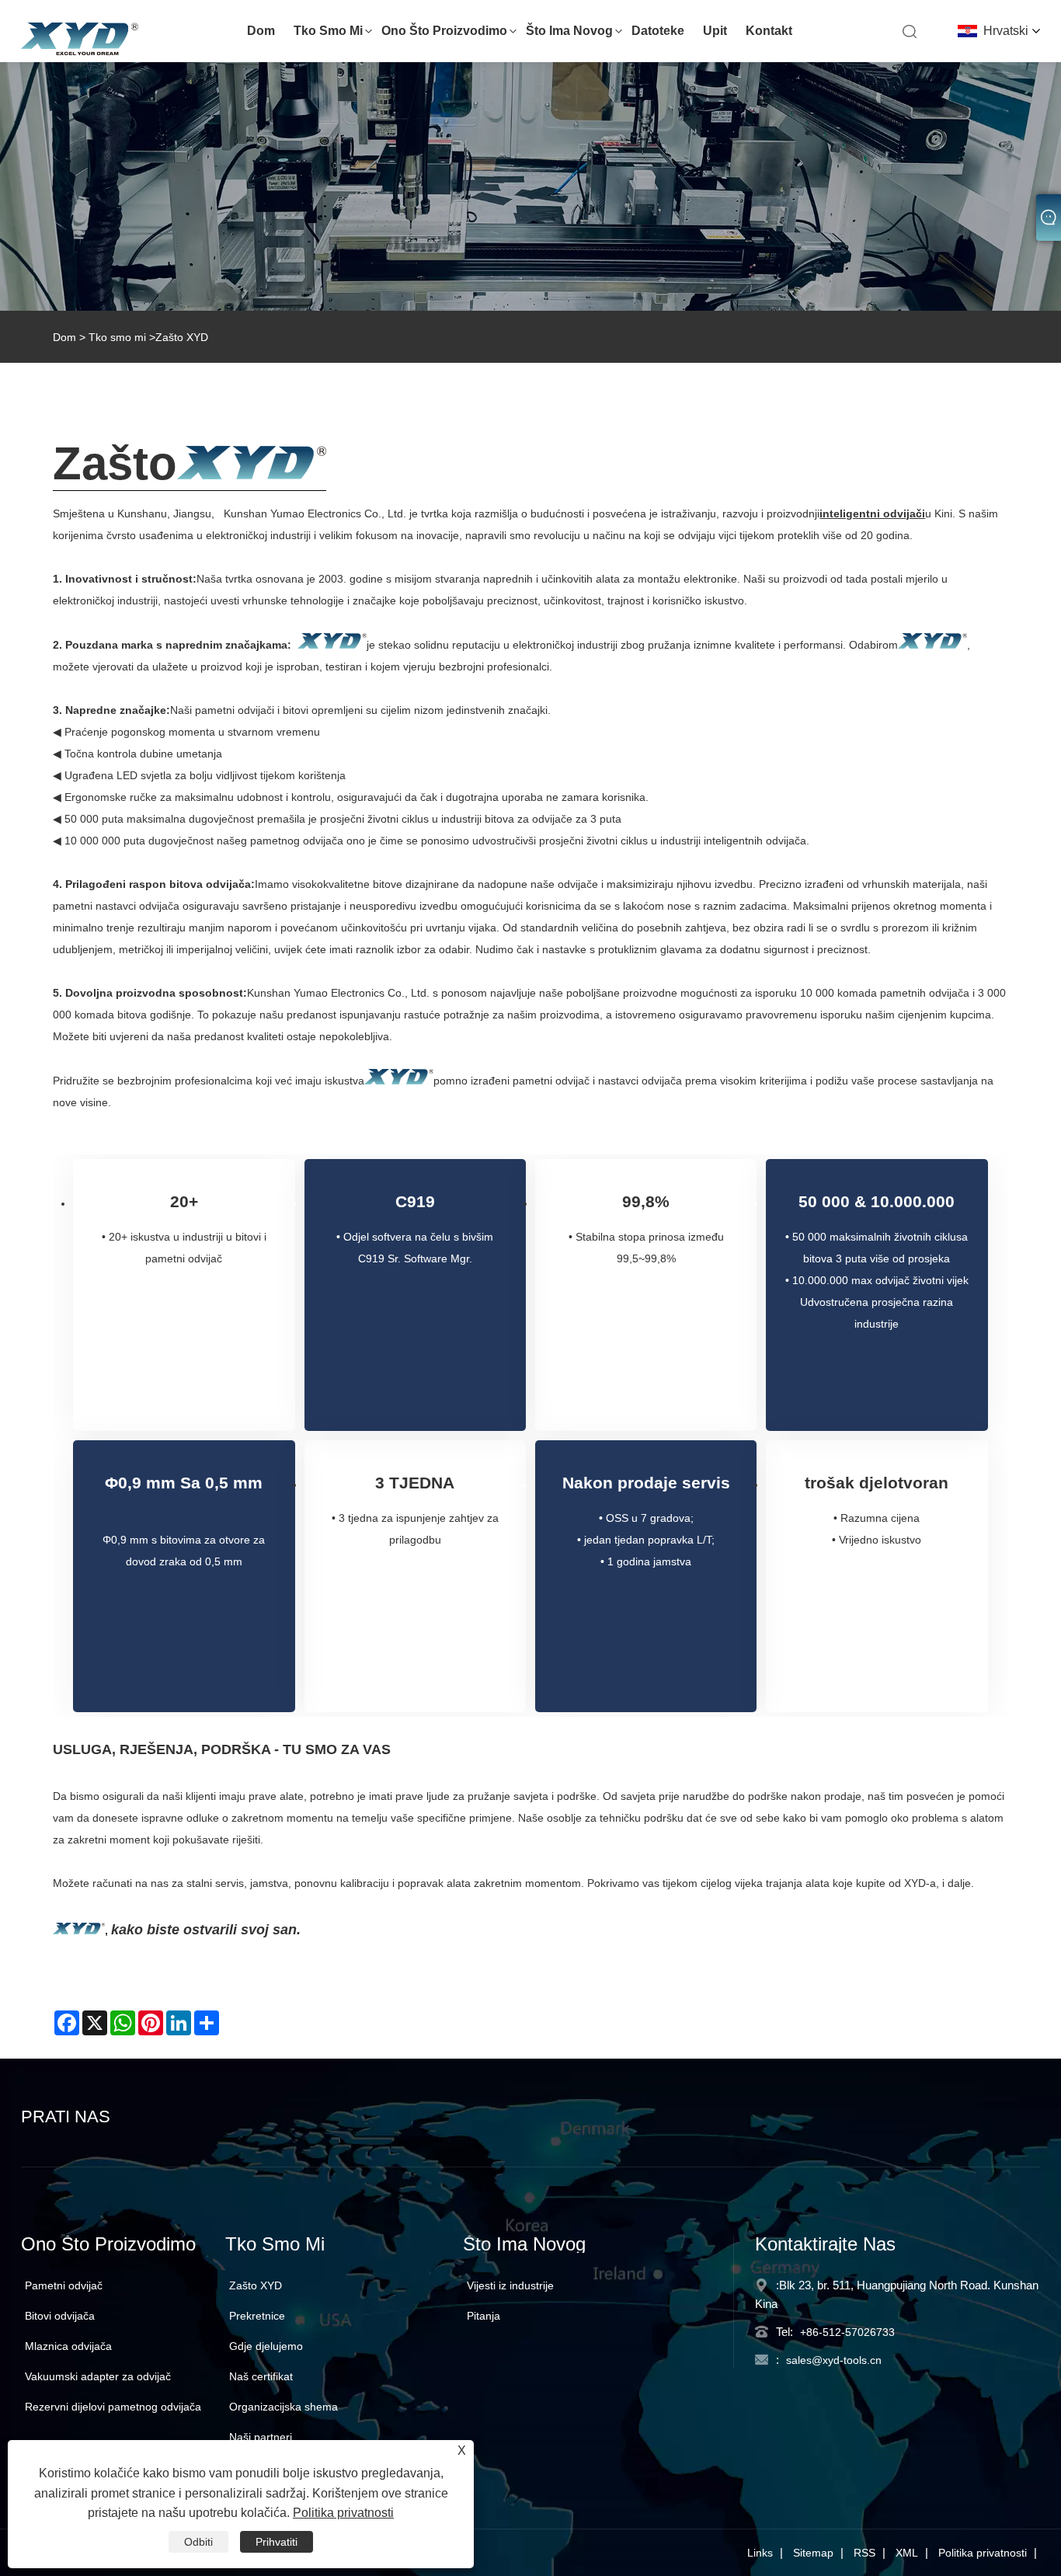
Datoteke (658, 31)
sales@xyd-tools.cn (834, 2360)
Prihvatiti (277, 2542)
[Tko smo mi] (530, 186)
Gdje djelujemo (266, 2346)
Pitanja (484, 2316)
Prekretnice (257, 2316)
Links (760, 2553)
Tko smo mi (328, 31)
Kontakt (769, 31)
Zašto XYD (256, 2285)
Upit (715, 31)
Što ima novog (569, 31)
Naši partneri (261, 2437)
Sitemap (813, 2553)
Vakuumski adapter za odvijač (98, 2376)
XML (907, 2553)
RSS (864, 2553)
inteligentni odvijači (872, 513)
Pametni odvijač (64, 2285)
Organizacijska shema (284, 2407)
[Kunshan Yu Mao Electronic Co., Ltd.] (80, 51)
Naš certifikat (261, 2376)
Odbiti (198, 2542)
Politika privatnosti (983, 2553)
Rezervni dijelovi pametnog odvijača (113, 2407)
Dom (261, 31)
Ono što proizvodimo (444, 31)
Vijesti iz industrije (510, 2285)
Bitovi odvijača (60, 2316)
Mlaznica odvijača (68, 2346)
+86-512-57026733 (847, 2332)
